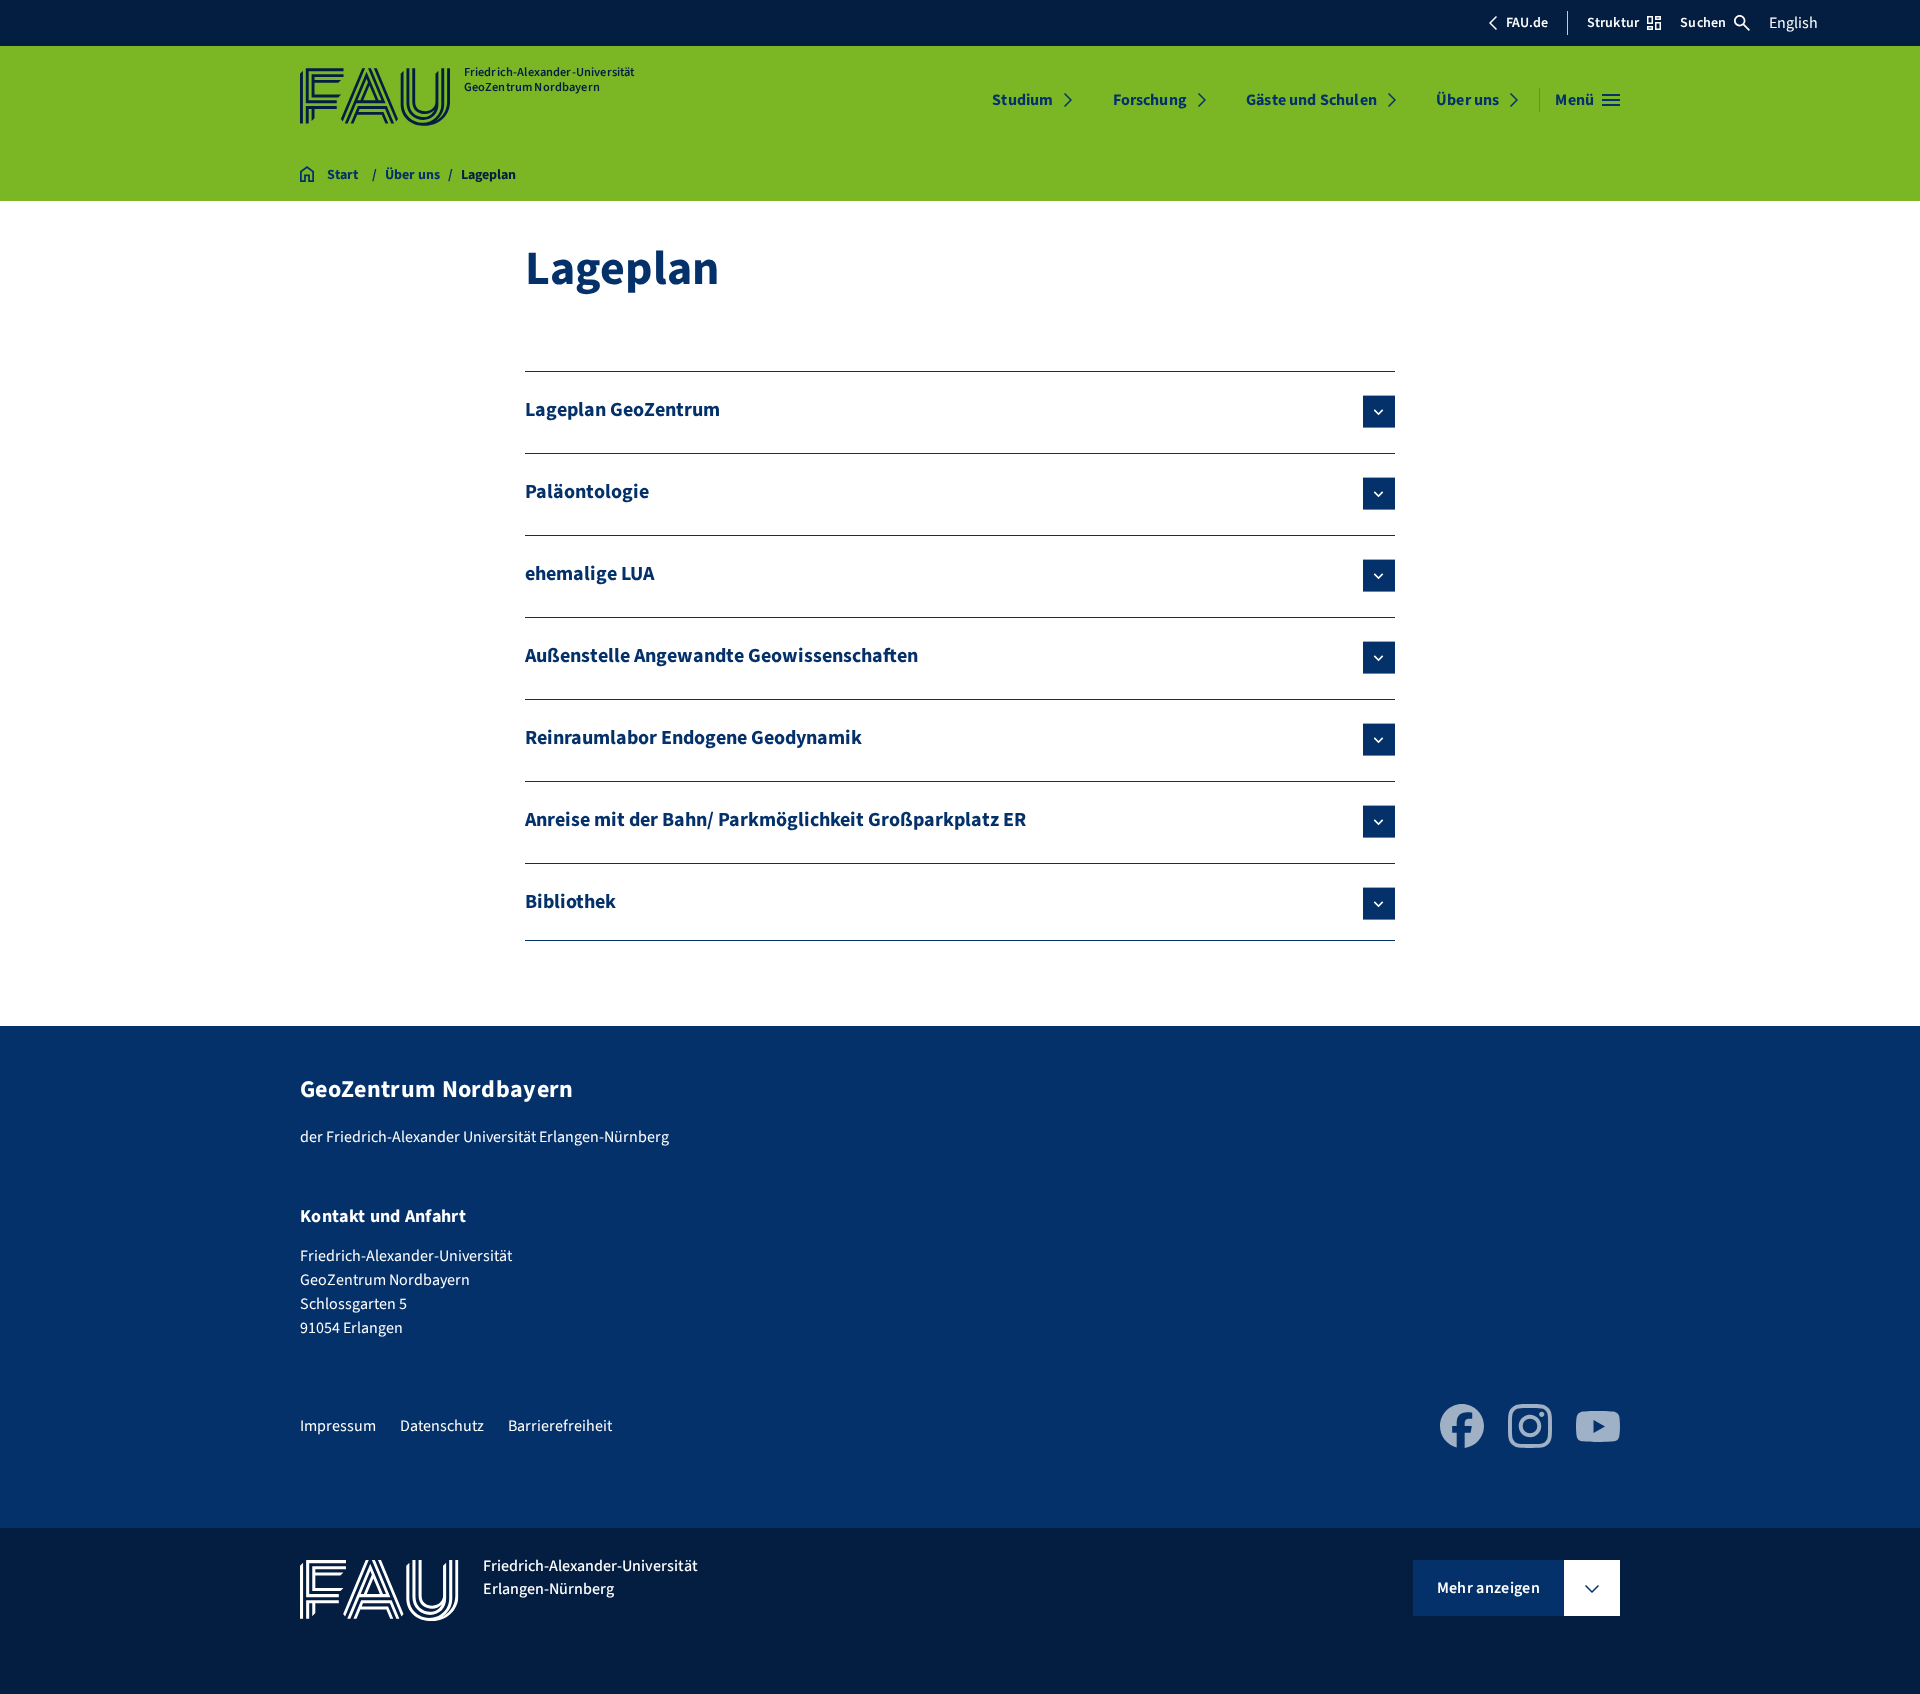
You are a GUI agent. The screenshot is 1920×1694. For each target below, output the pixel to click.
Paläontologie (587, 492)
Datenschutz (442, 1426)
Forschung (1150, 100)
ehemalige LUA (589, 574)
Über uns (1467, 100)
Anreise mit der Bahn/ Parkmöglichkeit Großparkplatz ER (775, 820)
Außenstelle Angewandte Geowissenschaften (721, 656)
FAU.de (1527, 23)
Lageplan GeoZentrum (622, 410)
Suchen (1703, 23)
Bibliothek (570, 902)
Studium (1022, 100)
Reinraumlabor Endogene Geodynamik (693, 738)
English (1793, 23)
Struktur (1613, 23)
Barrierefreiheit (560, 1426)
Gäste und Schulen (1311, 100)
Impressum (338, 1426)
